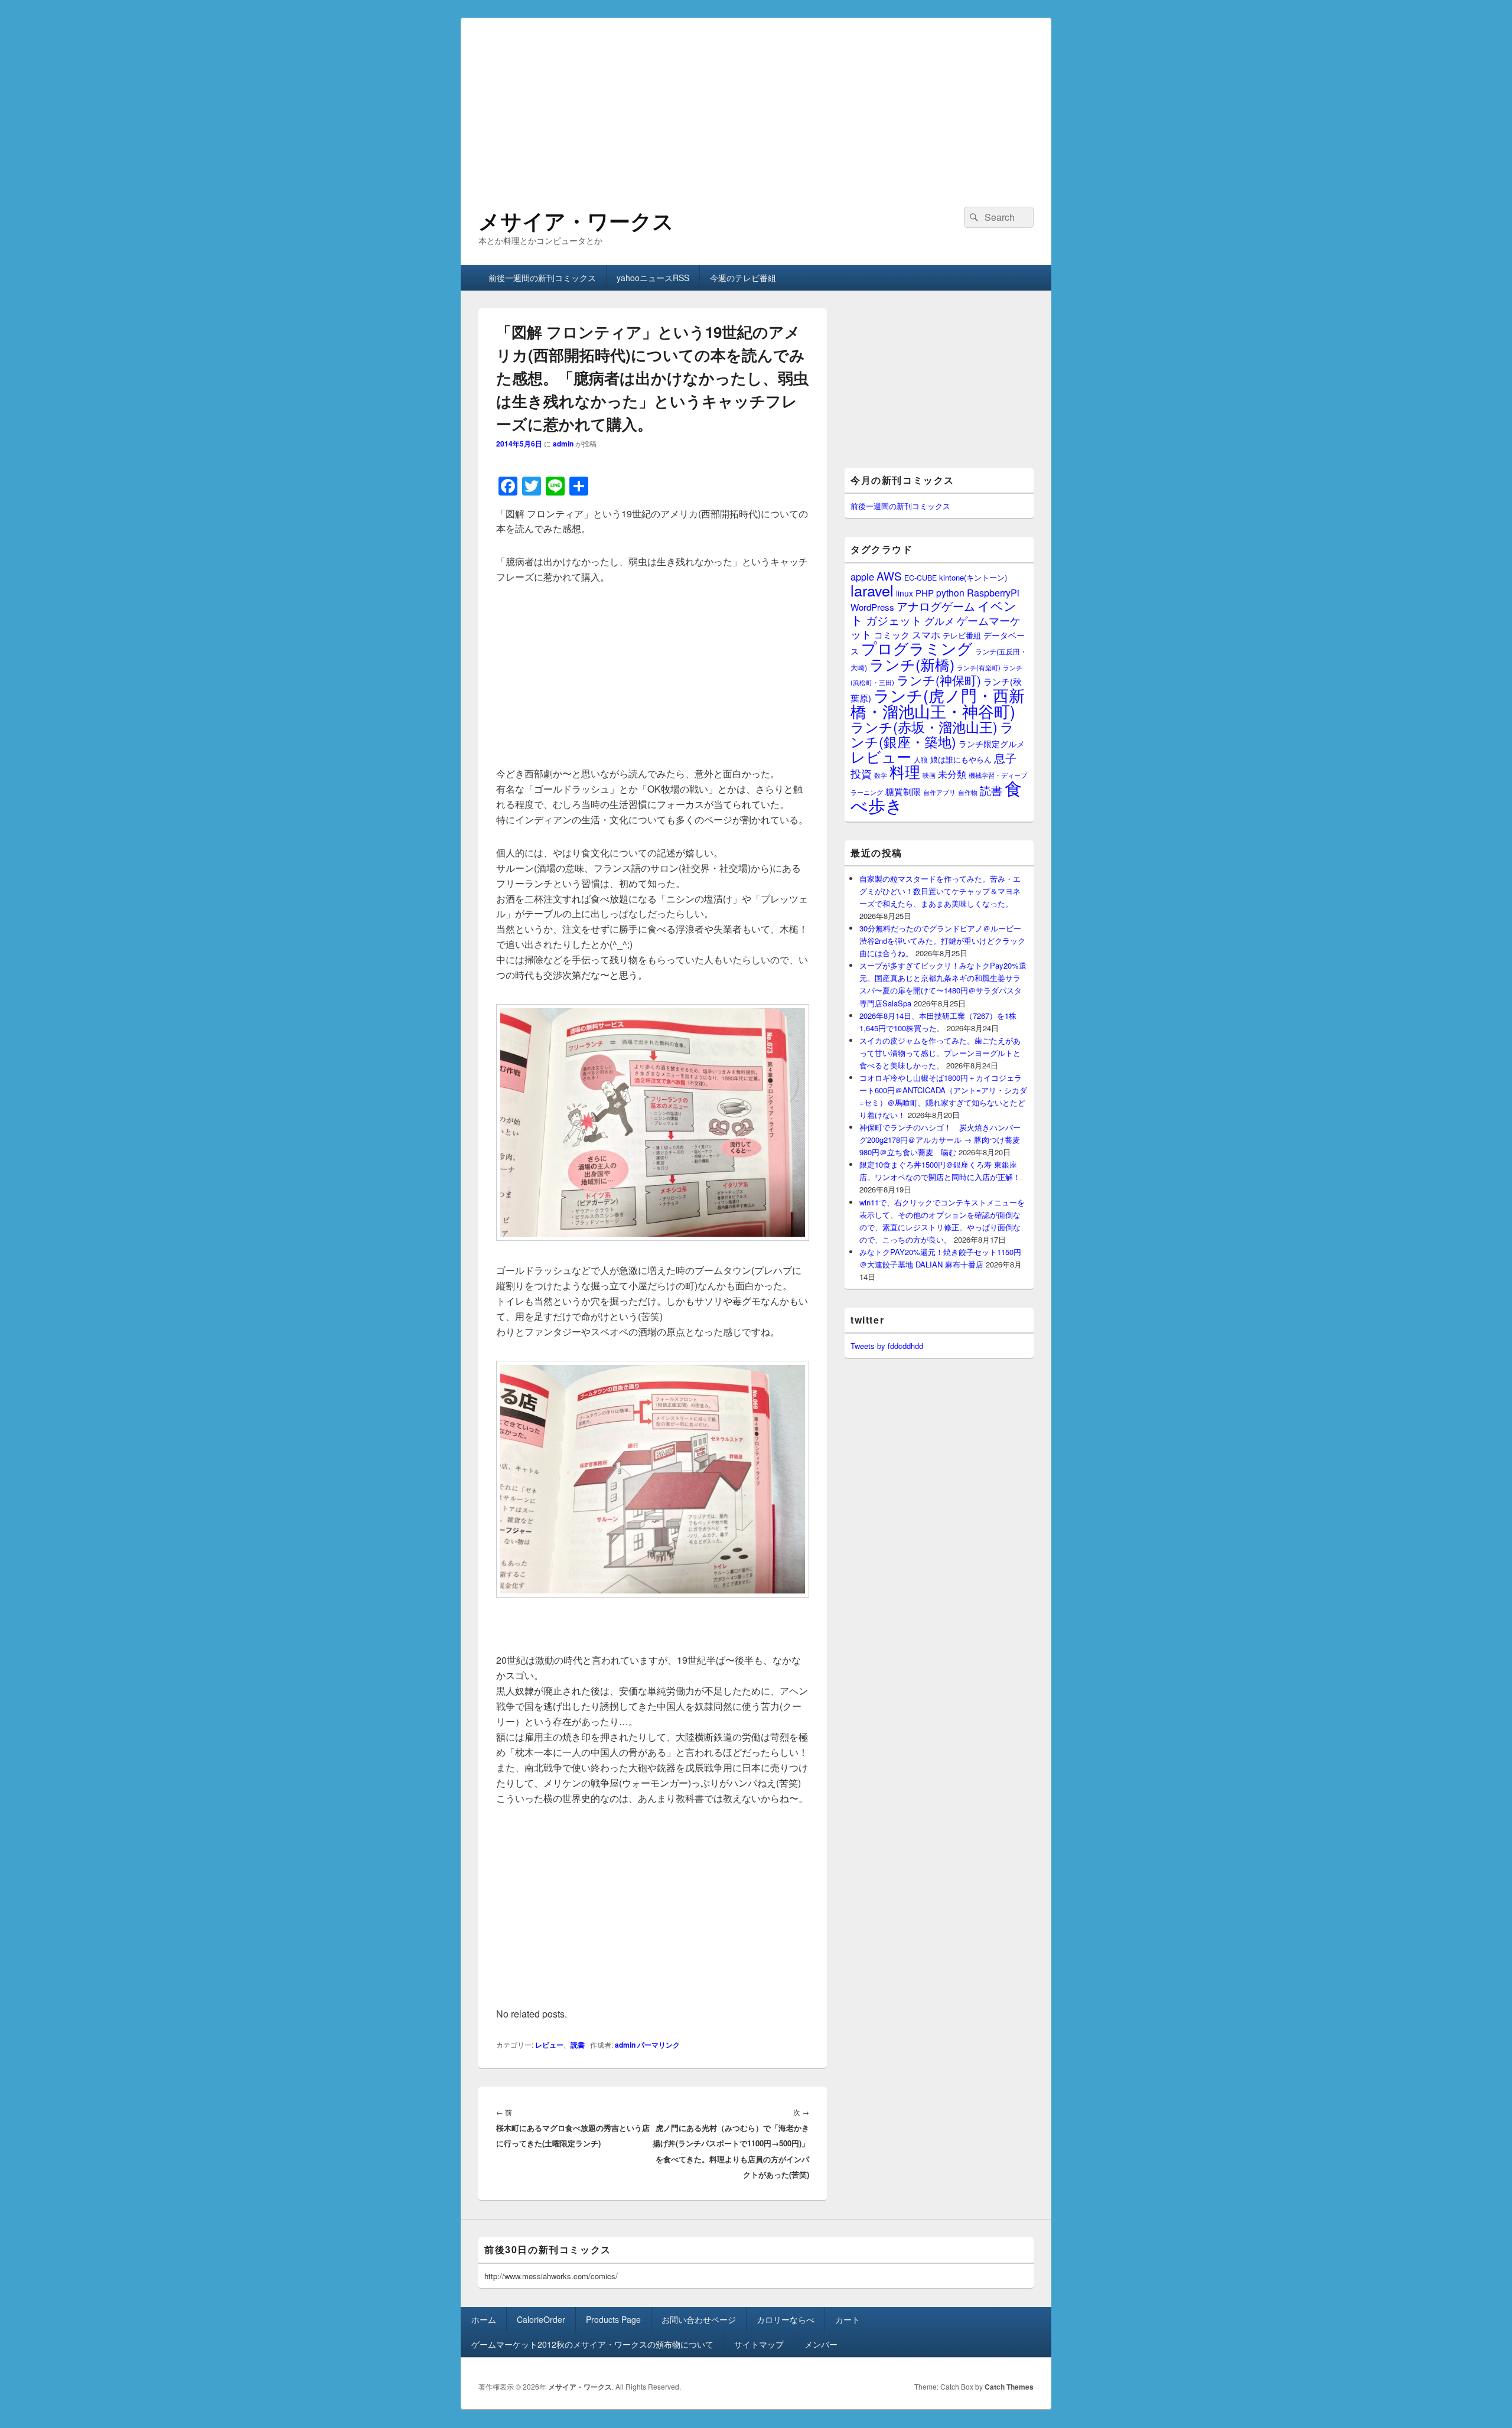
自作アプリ (939, 792)
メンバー (821, 2344)
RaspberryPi (993, 592)
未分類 (952, 774)
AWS (889, 576)
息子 (1005, 757)
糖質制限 (903, 791)
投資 (861, 773)
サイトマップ (759, 2344)
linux (905, 593)
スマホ (926, 634)
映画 (929, 775)
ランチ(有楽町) (979, 667)
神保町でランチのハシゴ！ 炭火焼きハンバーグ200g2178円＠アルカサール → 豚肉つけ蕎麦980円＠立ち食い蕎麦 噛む (940, 1140)
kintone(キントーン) (973, 577)
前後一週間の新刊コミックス (542, 278)
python (950, 592)
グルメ (939, 620)
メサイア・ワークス (576, 220)
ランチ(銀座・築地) (932, 734)
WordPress (872, 607)
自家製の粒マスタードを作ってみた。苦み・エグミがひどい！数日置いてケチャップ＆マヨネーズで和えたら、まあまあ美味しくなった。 (940, 891)
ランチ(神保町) (939, 680)
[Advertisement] (756, 100)
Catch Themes (1009, 2387)
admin (563, 444)
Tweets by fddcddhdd (887, 1346)
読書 (578, 2045)
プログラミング (917, 648)
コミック (892, 635)
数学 (881, 775)
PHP (925, 593)
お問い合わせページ (699, 2319)
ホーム (484, 2319)
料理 (905, 771)
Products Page (613, 2319)
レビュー (549, 2045)
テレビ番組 (962, 635)
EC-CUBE (920, 578)
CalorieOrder (541, 2319)
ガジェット (894, 620)
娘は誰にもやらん (961, 759)
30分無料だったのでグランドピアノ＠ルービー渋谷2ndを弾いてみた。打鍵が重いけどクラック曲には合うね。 (942, 941)
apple (862, 576)
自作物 (968, 792)
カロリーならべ (786, 2319)
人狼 (921, 759)
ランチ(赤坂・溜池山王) (924, 726)
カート (848, 2319)
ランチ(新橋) (912, 664)
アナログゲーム (936, 606)
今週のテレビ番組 (743, 278)
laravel (872, 590)
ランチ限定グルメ (992, 744)
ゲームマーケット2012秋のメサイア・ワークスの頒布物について (592, 2344)
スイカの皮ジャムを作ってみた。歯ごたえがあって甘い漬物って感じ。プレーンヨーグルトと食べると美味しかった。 (940, 1053)
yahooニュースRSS (653, 278)
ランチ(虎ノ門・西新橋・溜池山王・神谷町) (938, 703)
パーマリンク (659, 2045)
